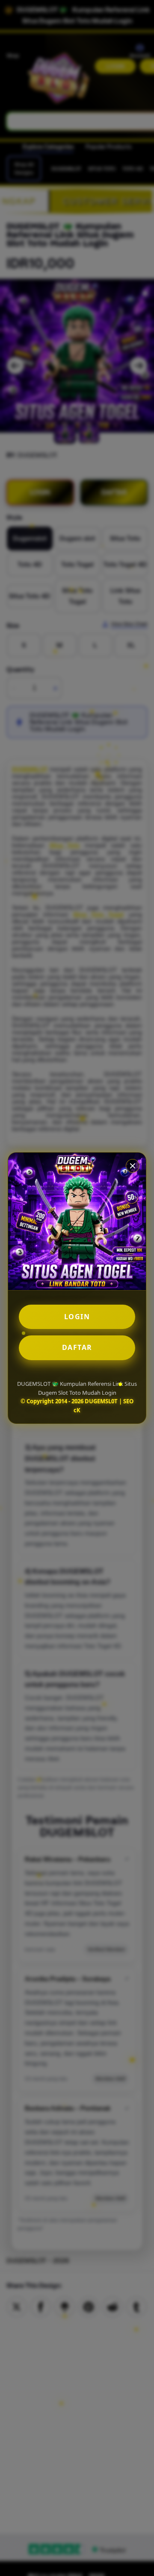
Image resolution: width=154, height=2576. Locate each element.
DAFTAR (77, 1347)
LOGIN (77, 1317)
